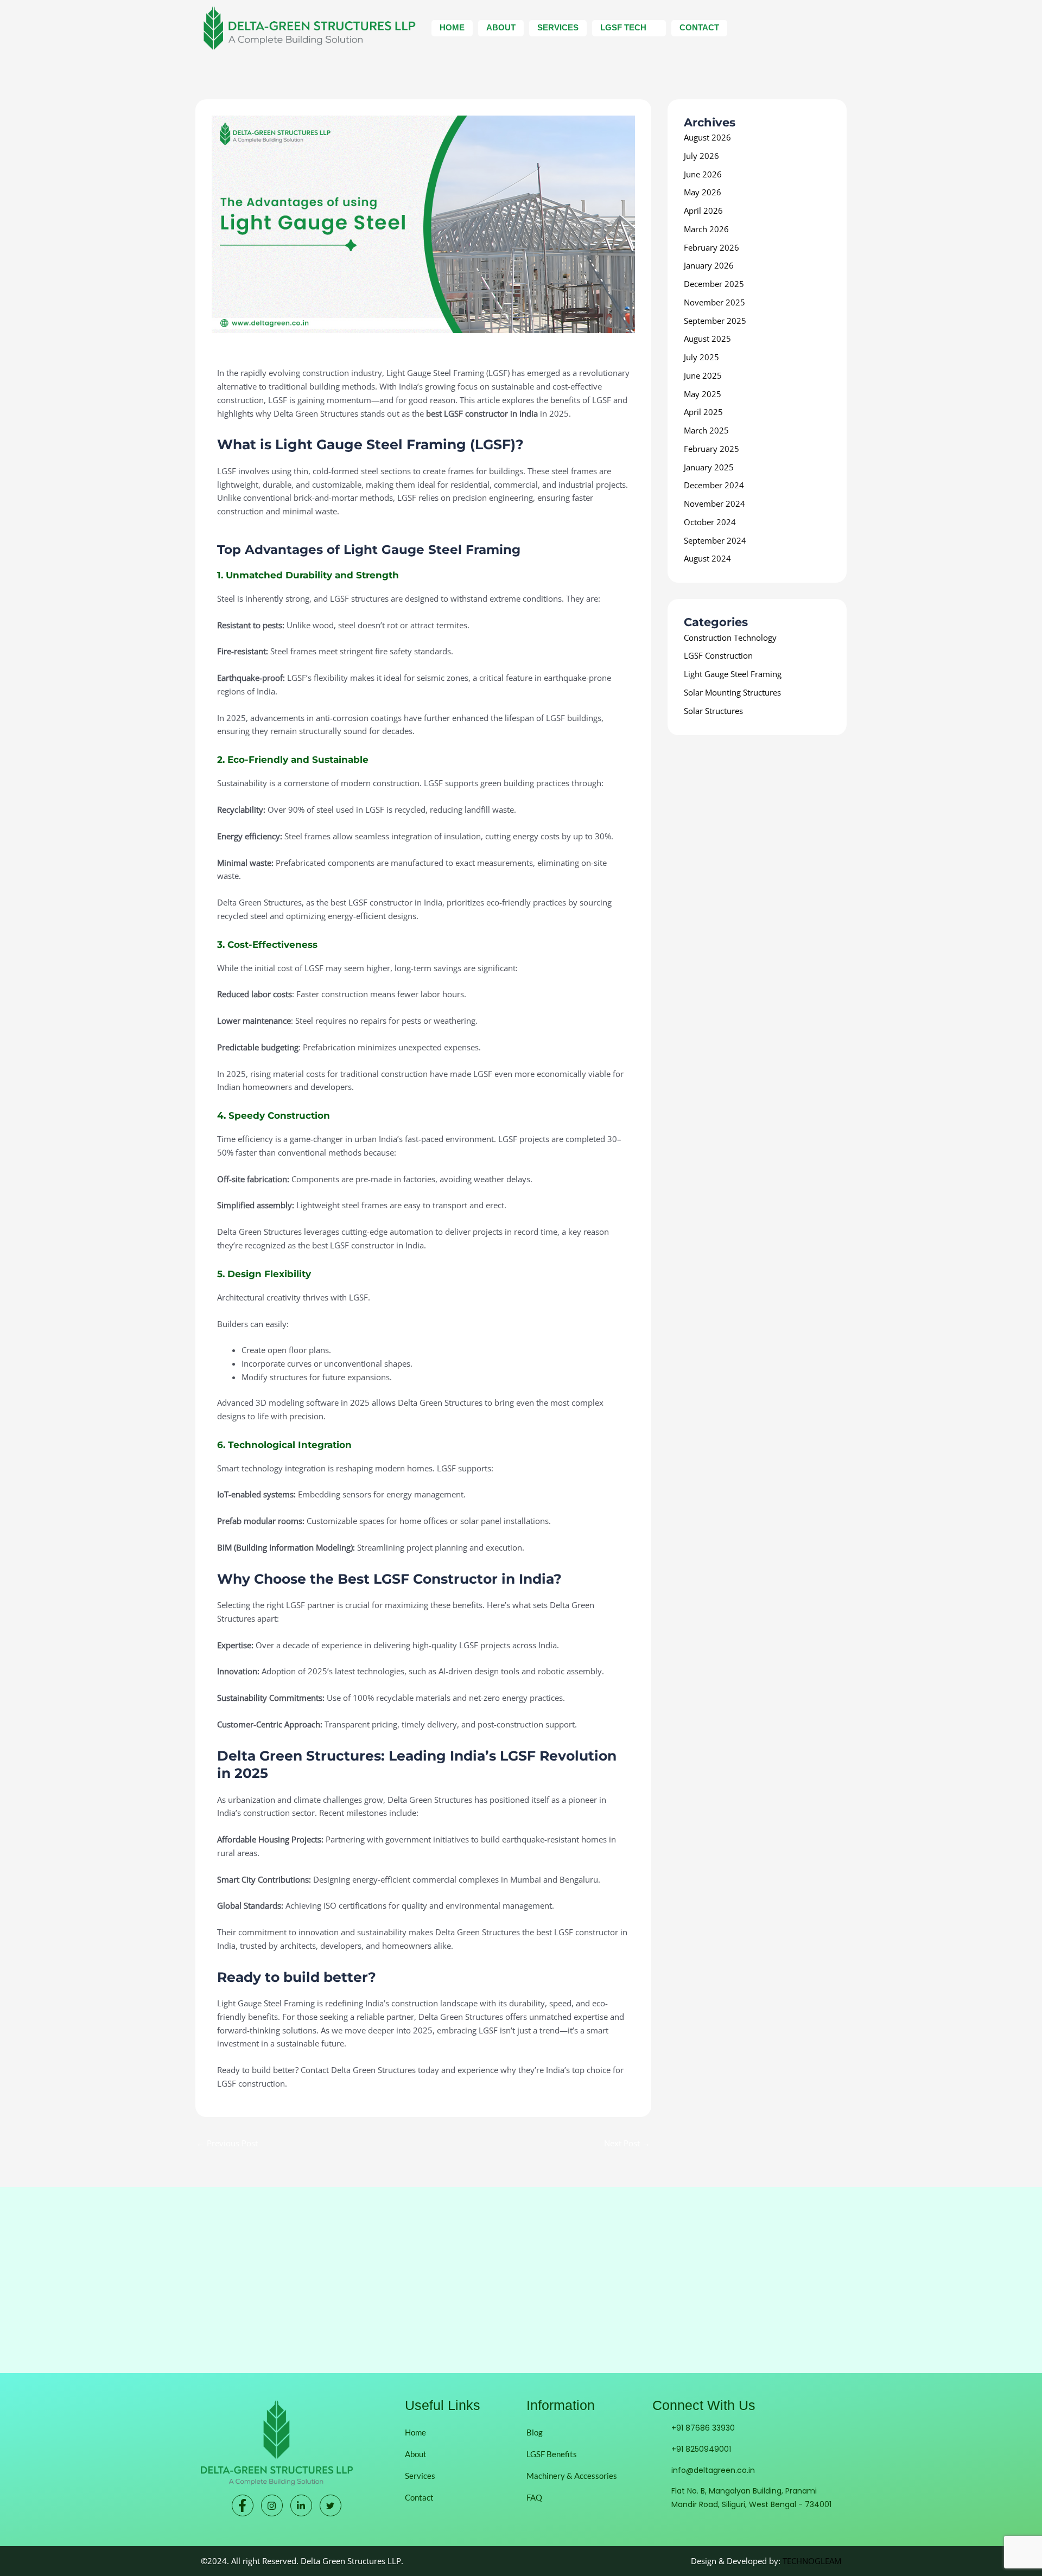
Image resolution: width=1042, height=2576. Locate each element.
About (501, 27)
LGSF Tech (623, 27)
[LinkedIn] (301, 2505)
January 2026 (709, 265)
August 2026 (707, 137)
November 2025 (714, 302)
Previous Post (227, 2143)
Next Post (627, 2143)
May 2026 (703, 192)
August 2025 (707, 339)
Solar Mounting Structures (732, 692)
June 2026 (703, 174)
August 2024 (707, 558)
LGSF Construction (718, 655)
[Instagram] (272, 2505)
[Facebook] (243, 2505)
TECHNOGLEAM (812, 2561)
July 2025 (701, 357)
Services (558, 27)
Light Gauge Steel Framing (266, 355)
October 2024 (710, 522)
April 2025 (703, 412)
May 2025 (703, 394)
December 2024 (714, 485)
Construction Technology (730, 637)
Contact (699, 27)
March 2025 (706, 430)
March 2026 (706, 229)
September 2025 (715, 321)
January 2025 (709, 467)
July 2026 (701, 156)
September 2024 (715, 540)
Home (452, 27)
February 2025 (711, 449)
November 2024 (714, 503)
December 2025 (714, 284)
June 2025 (703, 375)
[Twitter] (331, 2505)
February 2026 (711, 247)
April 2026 (703, 211)
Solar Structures (713, 711)
